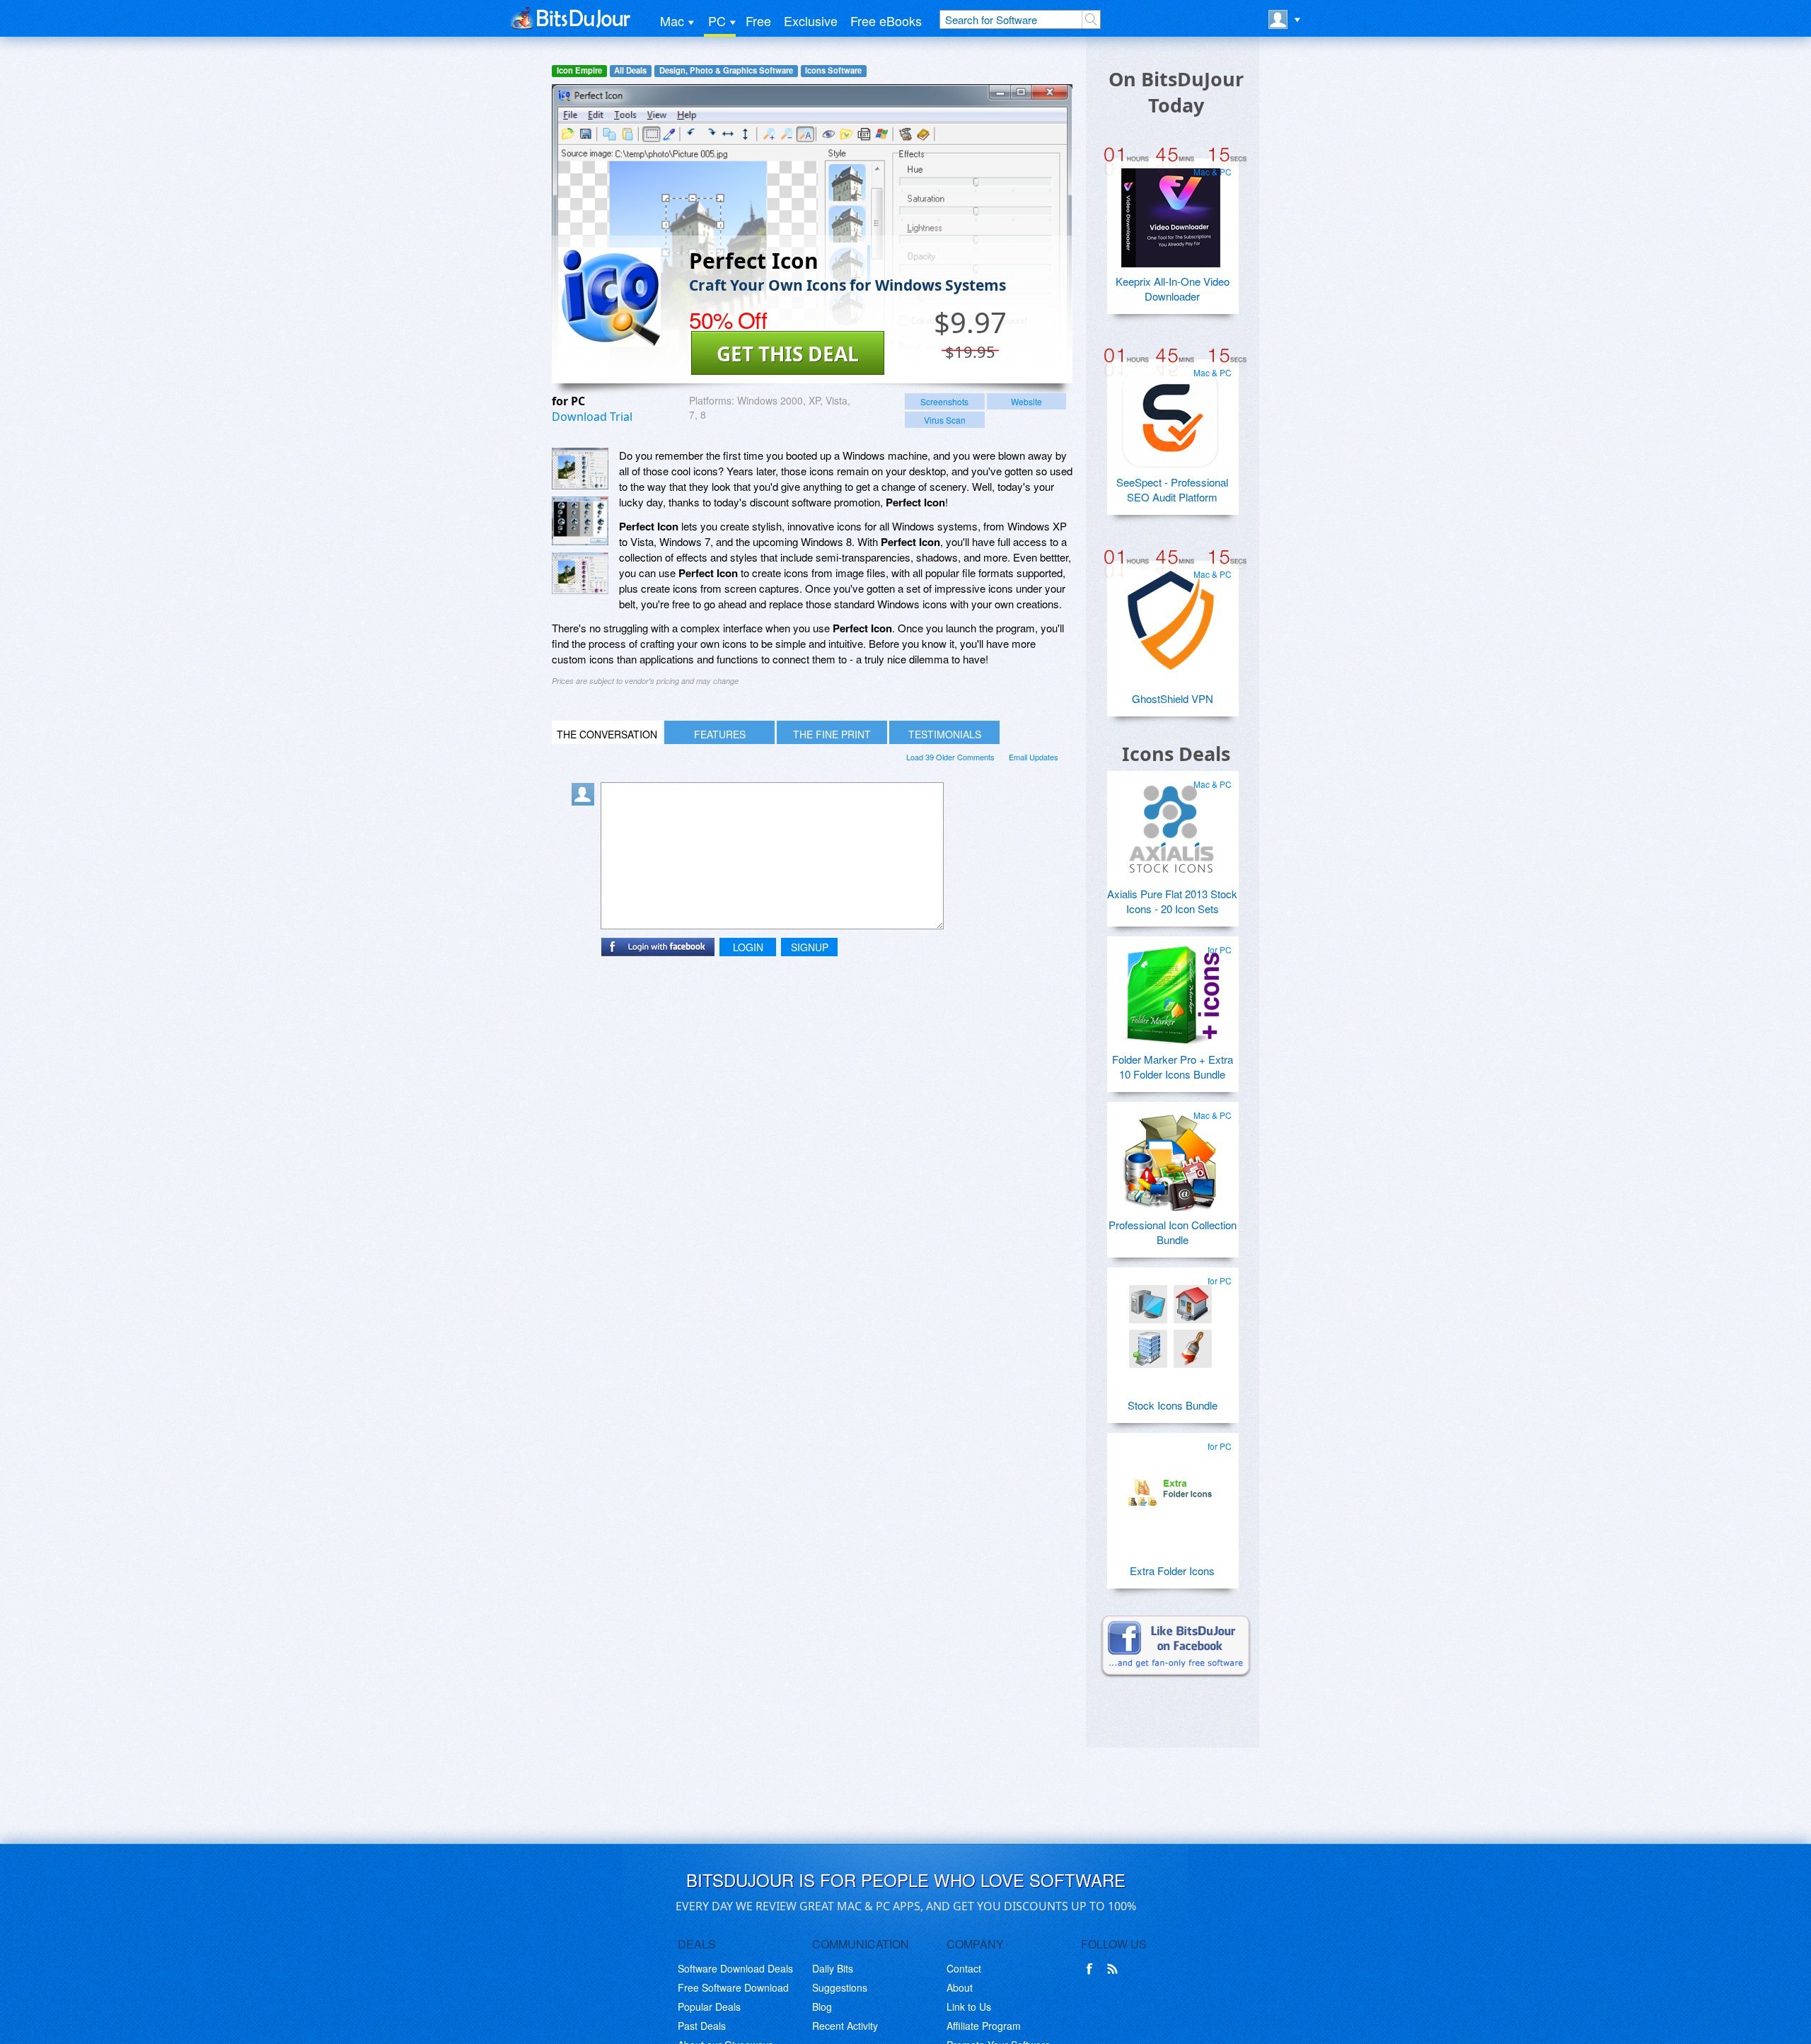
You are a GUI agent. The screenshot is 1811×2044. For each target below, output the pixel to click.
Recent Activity (845, 2026)
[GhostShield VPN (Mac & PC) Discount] (1171, 615)
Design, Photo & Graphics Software (726, 70)
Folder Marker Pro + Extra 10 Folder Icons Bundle (1173, 1067)
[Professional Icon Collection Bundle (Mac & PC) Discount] (1171, 1156)
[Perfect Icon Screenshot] (580, 469)
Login (748, 947)
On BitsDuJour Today (1176, 92)
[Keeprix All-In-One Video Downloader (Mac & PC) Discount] (1171, 212)
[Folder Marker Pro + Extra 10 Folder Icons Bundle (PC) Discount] (1171, 990)
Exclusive (811, 21)
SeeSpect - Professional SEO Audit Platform (1172, 489)
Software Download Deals (735, 1968)
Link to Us (969, 2007)
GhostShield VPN (1173, 698)
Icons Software (833, 70)
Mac (672, 21)
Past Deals (702, 2026)
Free (758, 21)
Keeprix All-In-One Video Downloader (1173, 289)
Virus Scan (945, 420)
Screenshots (944, 401)
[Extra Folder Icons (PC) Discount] (1171, 1487)
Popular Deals (709, 2007)
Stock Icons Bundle (1173, 1405)
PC (717, 21)
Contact (964, 1968)
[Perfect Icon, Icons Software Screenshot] (580, 573)
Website (1026, 401)
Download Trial (592, 417)
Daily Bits (833, 1968)
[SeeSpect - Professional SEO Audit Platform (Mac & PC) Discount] (1171, 413)
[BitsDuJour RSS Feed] (1115, 1969)
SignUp (810, 947)
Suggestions (840, 1987)
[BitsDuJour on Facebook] (1092, 1969)
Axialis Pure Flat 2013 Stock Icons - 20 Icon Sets (1172, 901)
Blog (822, 2007)
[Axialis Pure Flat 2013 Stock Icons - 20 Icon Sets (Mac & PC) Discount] (1171, 825)
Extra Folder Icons (1172, 1570)
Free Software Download (733, 1987)
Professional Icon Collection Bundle (1173, 1232)
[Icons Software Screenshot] (580, 521)
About (960, 1987)
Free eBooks (886, 21)
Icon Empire (579, 70)
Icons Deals (1176, 754)
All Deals (630, 70)
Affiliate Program (984, 2026)
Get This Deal (788, 354)
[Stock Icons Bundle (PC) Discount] (1171, 1321)
